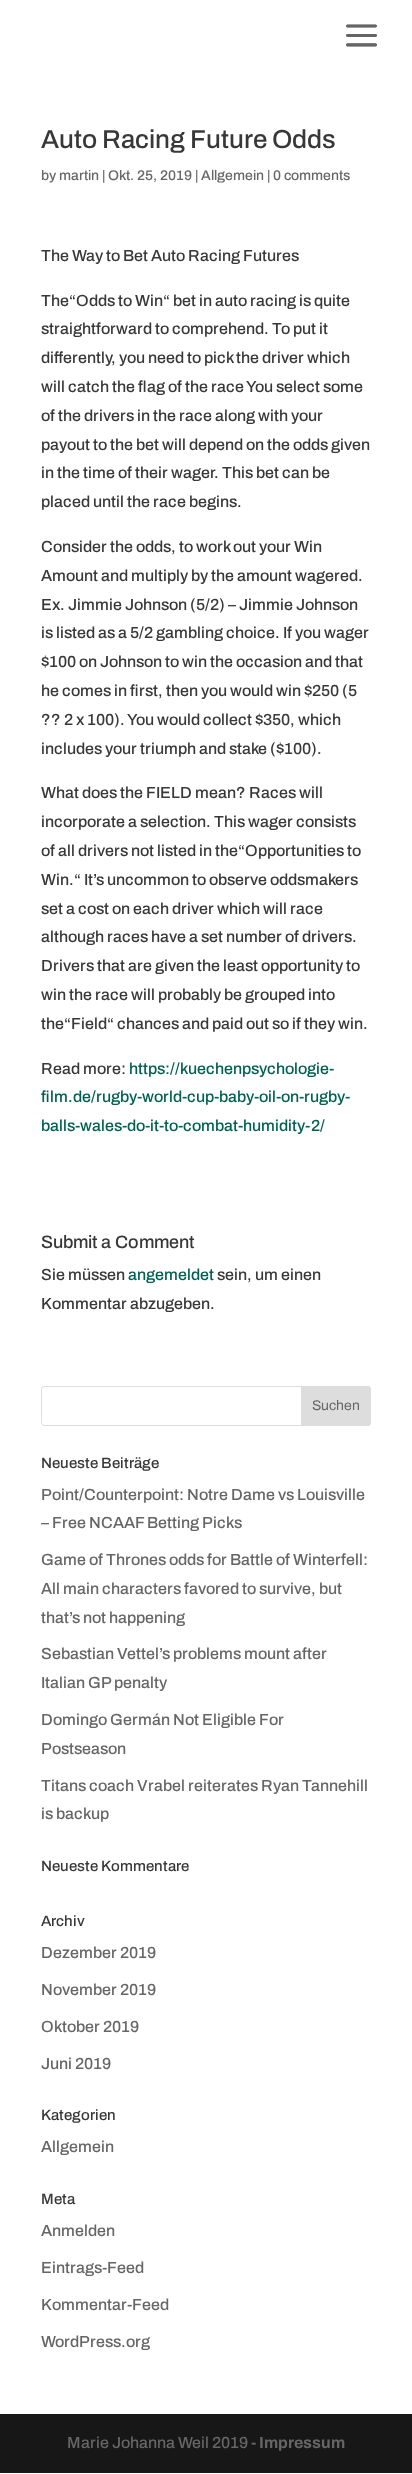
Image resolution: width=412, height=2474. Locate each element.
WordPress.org (95, 2341)
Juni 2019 (76, 2063)
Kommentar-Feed (105, 2304)
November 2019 (98, 1989)
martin (79, 175)
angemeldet (171, 1274)
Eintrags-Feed (92, 2267)
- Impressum (298, 2442)
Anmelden (78, 2230)
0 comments (311, 175)
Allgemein (232, 175)
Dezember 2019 (98, 1952)
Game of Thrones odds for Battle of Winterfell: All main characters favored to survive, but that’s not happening (204, 1588)
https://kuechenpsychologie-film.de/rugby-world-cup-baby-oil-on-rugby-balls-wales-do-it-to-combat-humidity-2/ (195, 1097)
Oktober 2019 (90, 2026)
